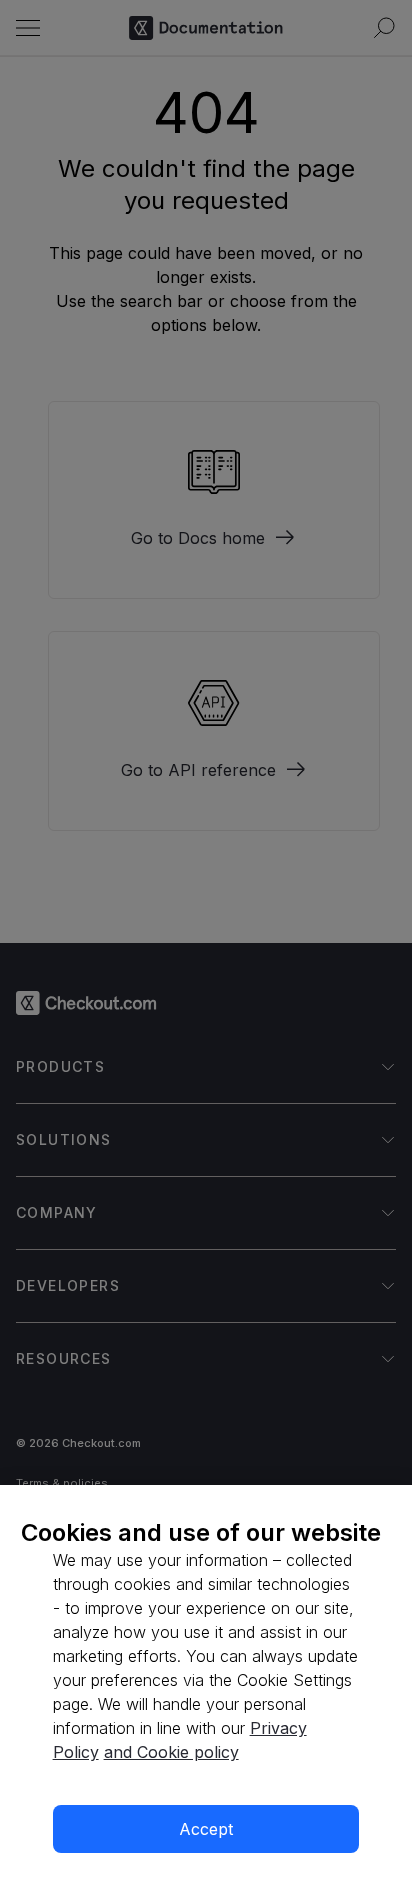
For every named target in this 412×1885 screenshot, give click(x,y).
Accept (206, 1829)
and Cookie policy (171, 1752)
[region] (206, 1685)
